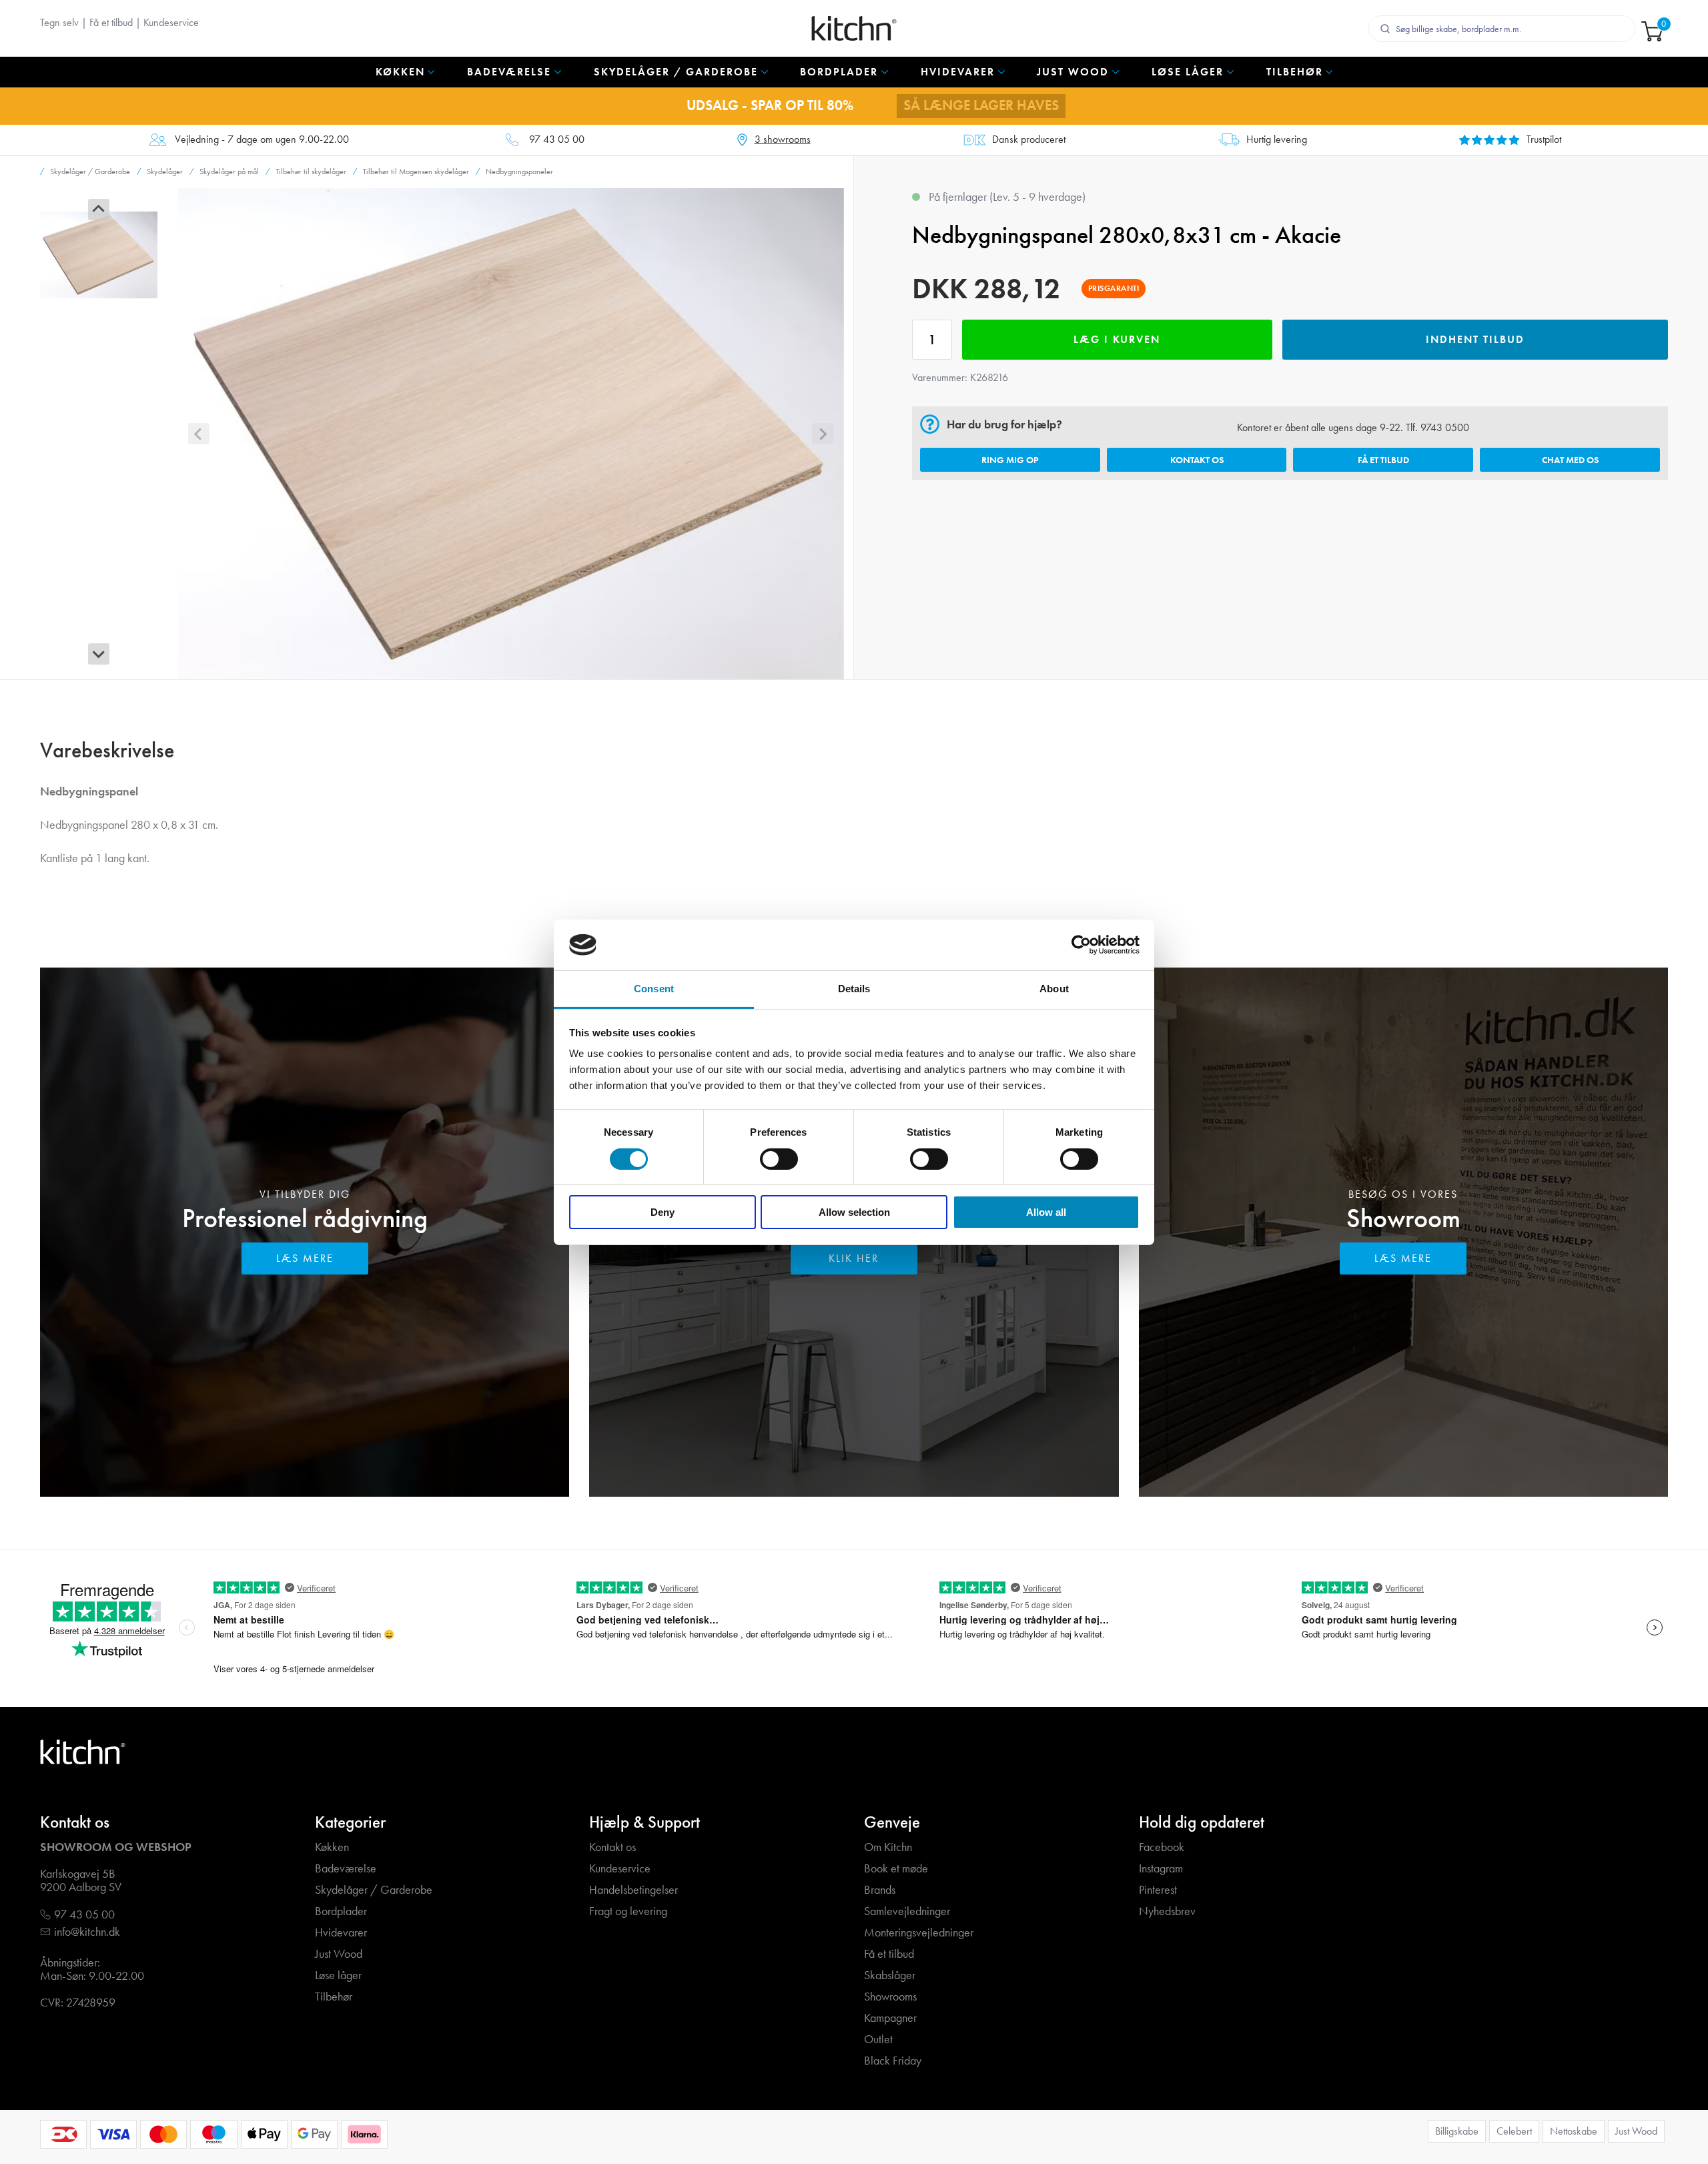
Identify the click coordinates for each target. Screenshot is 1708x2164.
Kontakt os (1197, 460)
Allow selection (854, 1212)
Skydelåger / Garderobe (374, 1890)
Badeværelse (346, 1869)
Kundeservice (171, 22)
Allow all (1046, 1212)
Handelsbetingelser (633, 1890)
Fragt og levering (628, 1911)
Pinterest (1158, 1890)
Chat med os (1570, 460)
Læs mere (305, 1258)
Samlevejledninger (907, 1911)
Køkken (332, 1847)
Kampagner (890, 2018)
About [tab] (1054, 989)
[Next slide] (99, 654)
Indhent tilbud (1475, 339)
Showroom (1403, 1218)
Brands (880, 1890)
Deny (663, 1212)
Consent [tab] (654, 989)
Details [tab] (854, 989)
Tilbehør (334, 1997)
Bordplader (341, 1911)
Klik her (854, 1258)
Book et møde (896, 1869)
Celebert (1514, 2131)
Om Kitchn (888, 1847)
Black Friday (893, 2061)
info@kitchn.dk (87, 1932)
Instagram (1161, 1869)
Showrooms (890, 1997)
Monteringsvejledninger (919, 1933)
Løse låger (338, 1975)
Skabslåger (890, 1975)
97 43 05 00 (557, 140)
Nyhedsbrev (1167, 1911)
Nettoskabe (1574, 2131)
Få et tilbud (111, 22)
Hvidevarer (341, 1933)
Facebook (1162, 1847)
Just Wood (339, 1954)
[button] (99, 255)
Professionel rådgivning (305, 1218)
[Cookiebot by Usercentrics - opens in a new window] (1081, 945)
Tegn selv (59, 22)
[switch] (779, 1159)
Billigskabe (1457, 2131)
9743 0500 (1445, 427)
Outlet (878, 2040)
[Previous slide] (99, 210)
